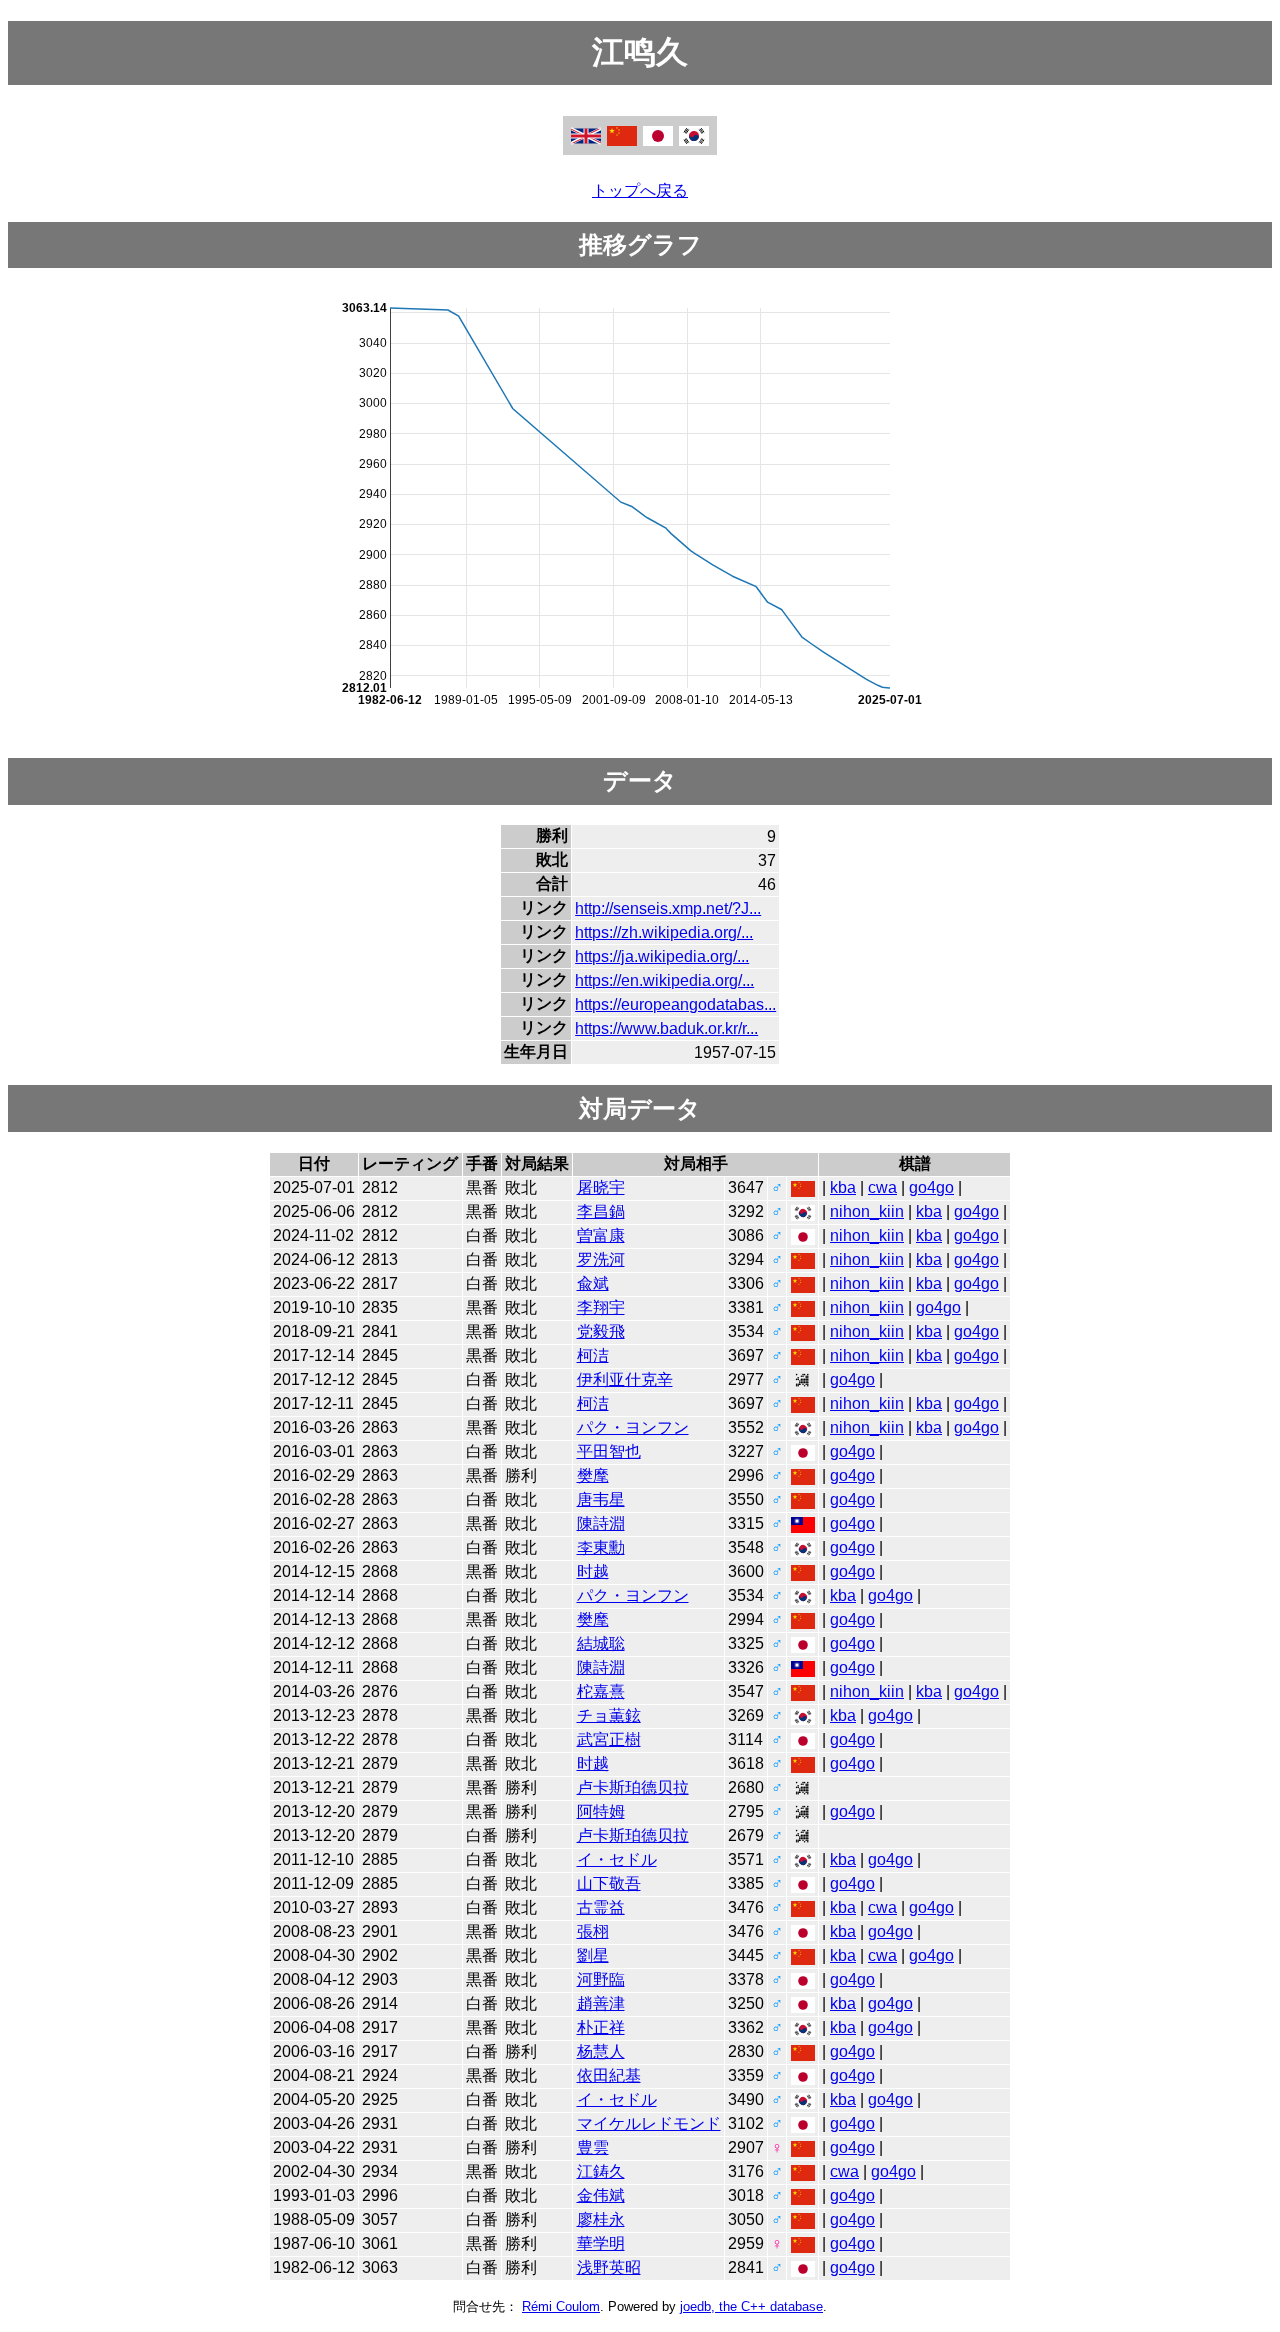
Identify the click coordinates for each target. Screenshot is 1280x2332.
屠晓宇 (601, 1187)
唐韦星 (601, 1499)
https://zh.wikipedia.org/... (664, 932)
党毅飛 (601, 1331)
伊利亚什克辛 (625, 1379)
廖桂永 (601, 2219)
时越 (593, 1571)
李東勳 (601, 1547)
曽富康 (601, 1235)
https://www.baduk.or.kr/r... (666, 1028)
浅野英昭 (609, 2267)
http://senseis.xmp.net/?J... (668, 908)
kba (843, 1187)
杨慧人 (601, 2051)
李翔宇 (601, 1307)
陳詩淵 (601, 1523)
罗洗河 (601, 1259)
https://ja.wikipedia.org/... (662, 956)
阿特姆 (601, 1811)
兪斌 (593, 1283)
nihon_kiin (867, 1211)
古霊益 (601, 1907)
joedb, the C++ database (751, 2306)
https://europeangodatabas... (675, 1004)
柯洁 (593, 1355)
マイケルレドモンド (649, 2123)
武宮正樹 (609, 1739)
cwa (882, 1187)
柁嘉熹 (601, 1691)
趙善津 (601, 2003)
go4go (931, 1187)
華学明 (601, 2243)
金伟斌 (601, 2195)
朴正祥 (601, 2027)
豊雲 (593, 2147)
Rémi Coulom (561, 2306)
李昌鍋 (601, 1211)
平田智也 (609, 1451)
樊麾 (593, 1475)
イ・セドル (617, 1859)
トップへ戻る (640, 190)
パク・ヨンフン (633, 1427)
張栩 (593, 1931)
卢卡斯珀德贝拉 (633, 1787)
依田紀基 (609, 2075)
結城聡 (601, 1643)
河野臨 (601, 1979)
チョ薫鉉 (609, 1715)
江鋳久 (601, 2171)
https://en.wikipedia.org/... (664, 980)
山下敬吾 (609, 1883)
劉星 (593, 1955)
